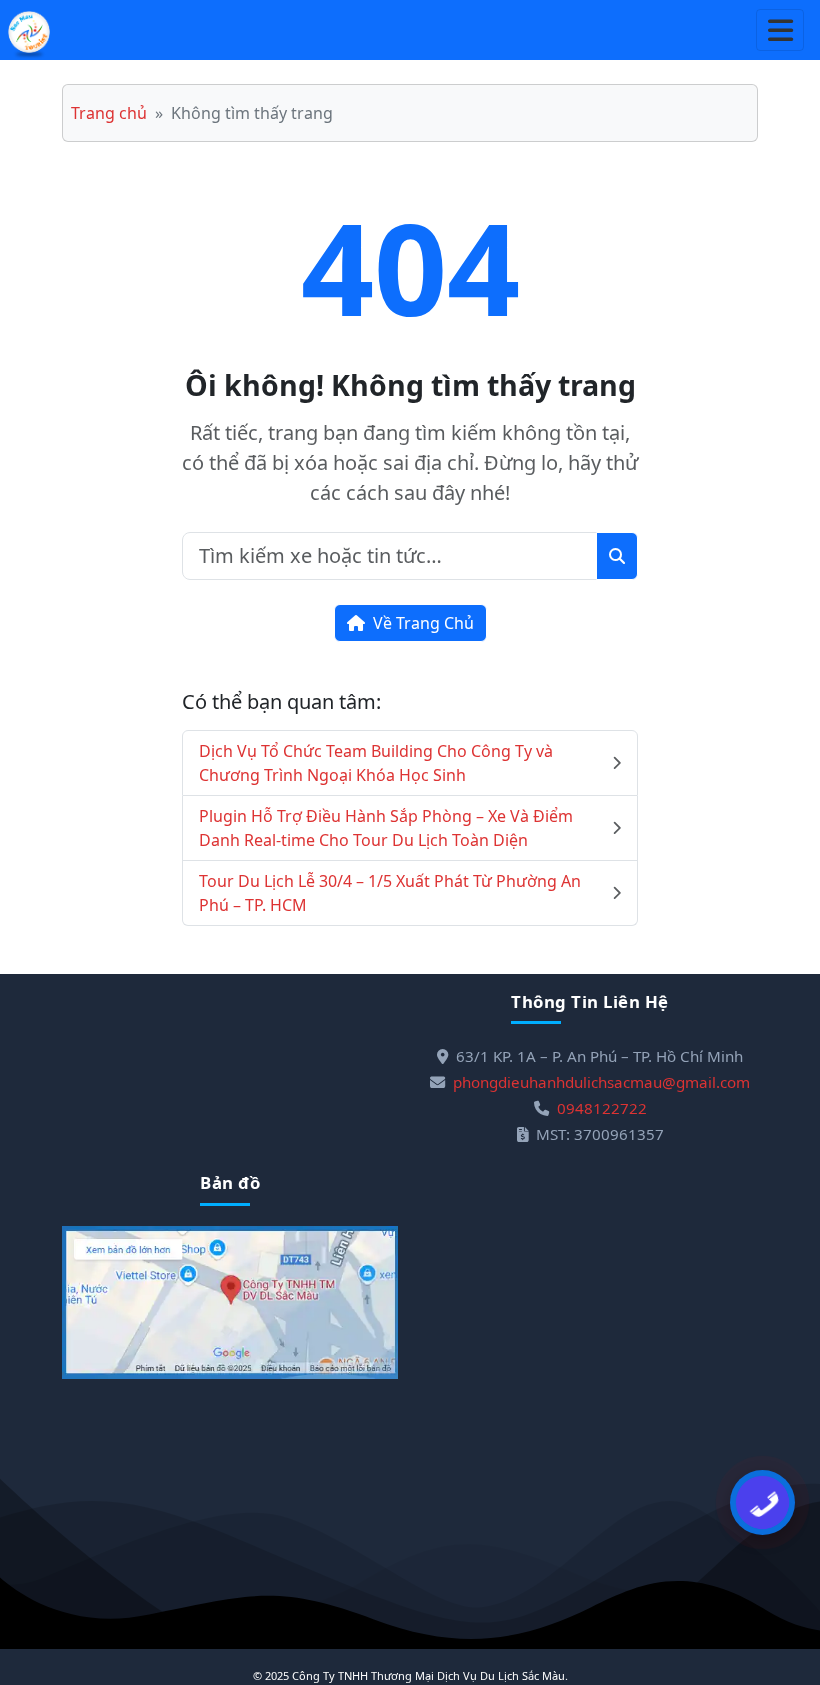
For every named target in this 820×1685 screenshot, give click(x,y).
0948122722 (602, 1108)
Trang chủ (109, 113)
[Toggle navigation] (780, 30)
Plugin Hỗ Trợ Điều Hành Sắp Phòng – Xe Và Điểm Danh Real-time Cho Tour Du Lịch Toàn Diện (386, 828)
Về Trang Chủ (423, 623)
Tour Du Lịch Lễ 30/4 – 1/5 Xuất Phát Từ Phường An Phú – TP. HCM (390, 893)
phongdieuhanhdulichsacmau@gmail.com (601, 1082)
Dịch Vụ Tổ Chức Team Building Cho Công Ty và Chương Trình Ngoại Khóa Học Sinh (376, 763)
